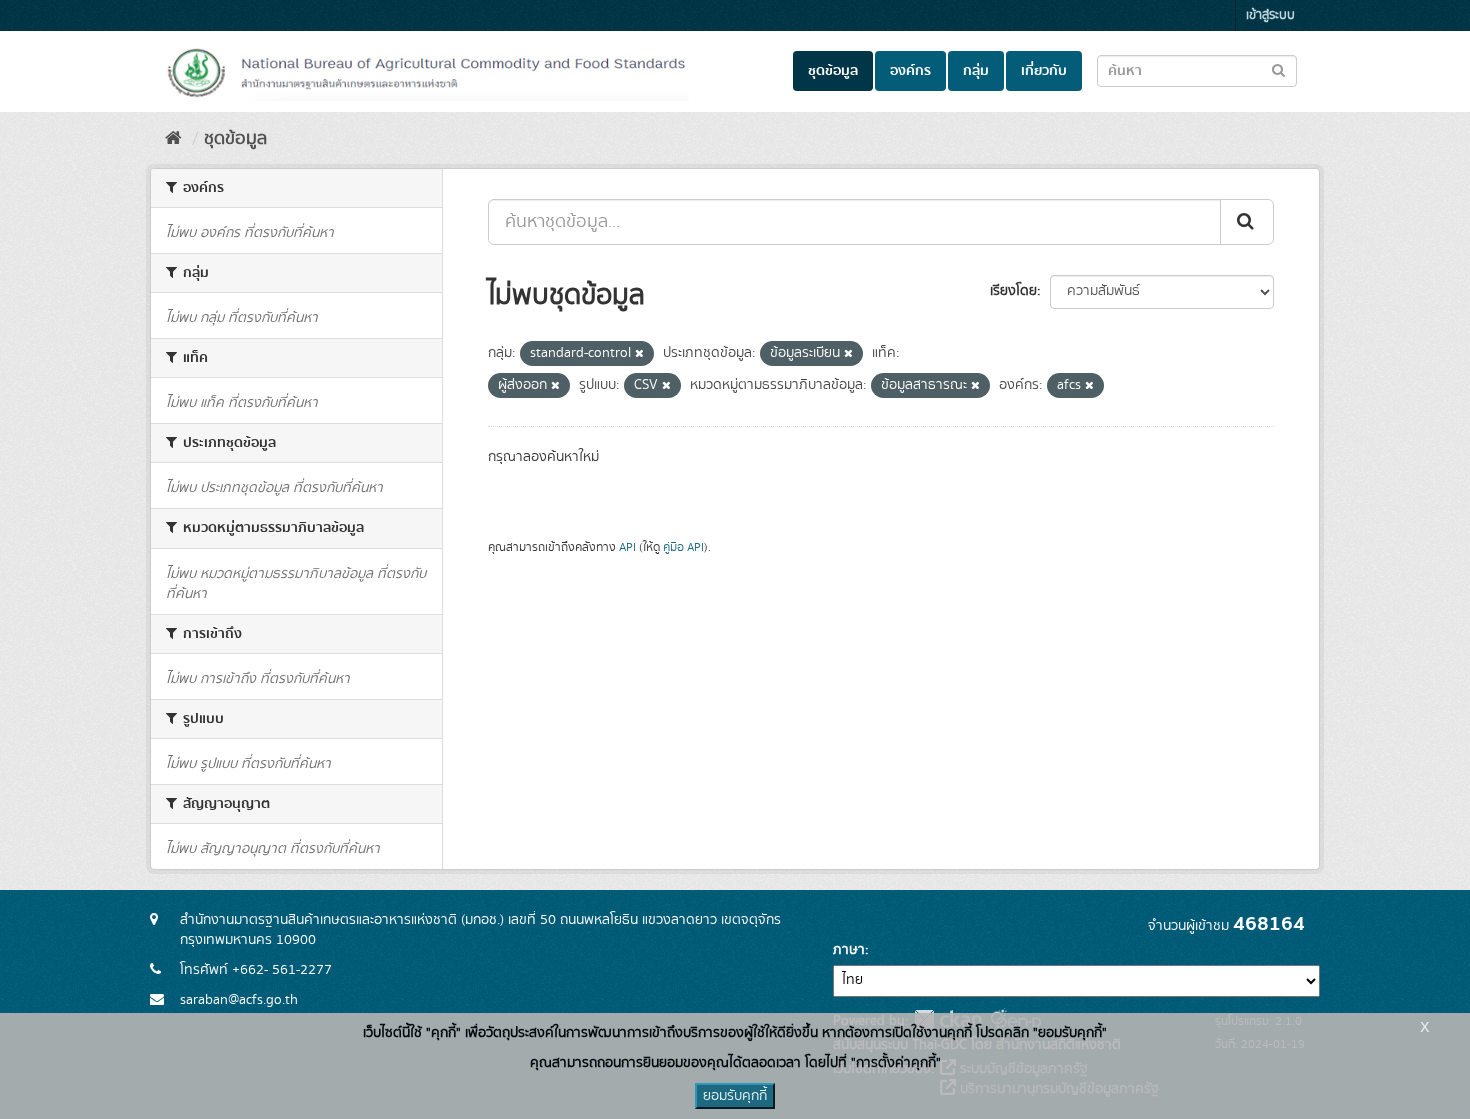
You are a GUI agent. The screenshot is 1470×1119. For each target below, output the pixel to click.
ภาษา (849, 950)
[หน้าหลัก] (173, 139)
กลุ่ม (976, 71)
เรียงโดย (1013, 291)
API (627, 547)
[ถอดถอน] (639, 354)
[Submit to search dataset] (1278, 69)
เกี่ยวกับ (1044, 71)
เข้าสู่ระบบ (1270, 15)
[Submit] (1247, 222)
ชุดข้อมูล (833, 71)
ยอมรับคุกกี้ (735, 1096)
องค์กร (910, 71)
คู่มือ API (683, 547)
